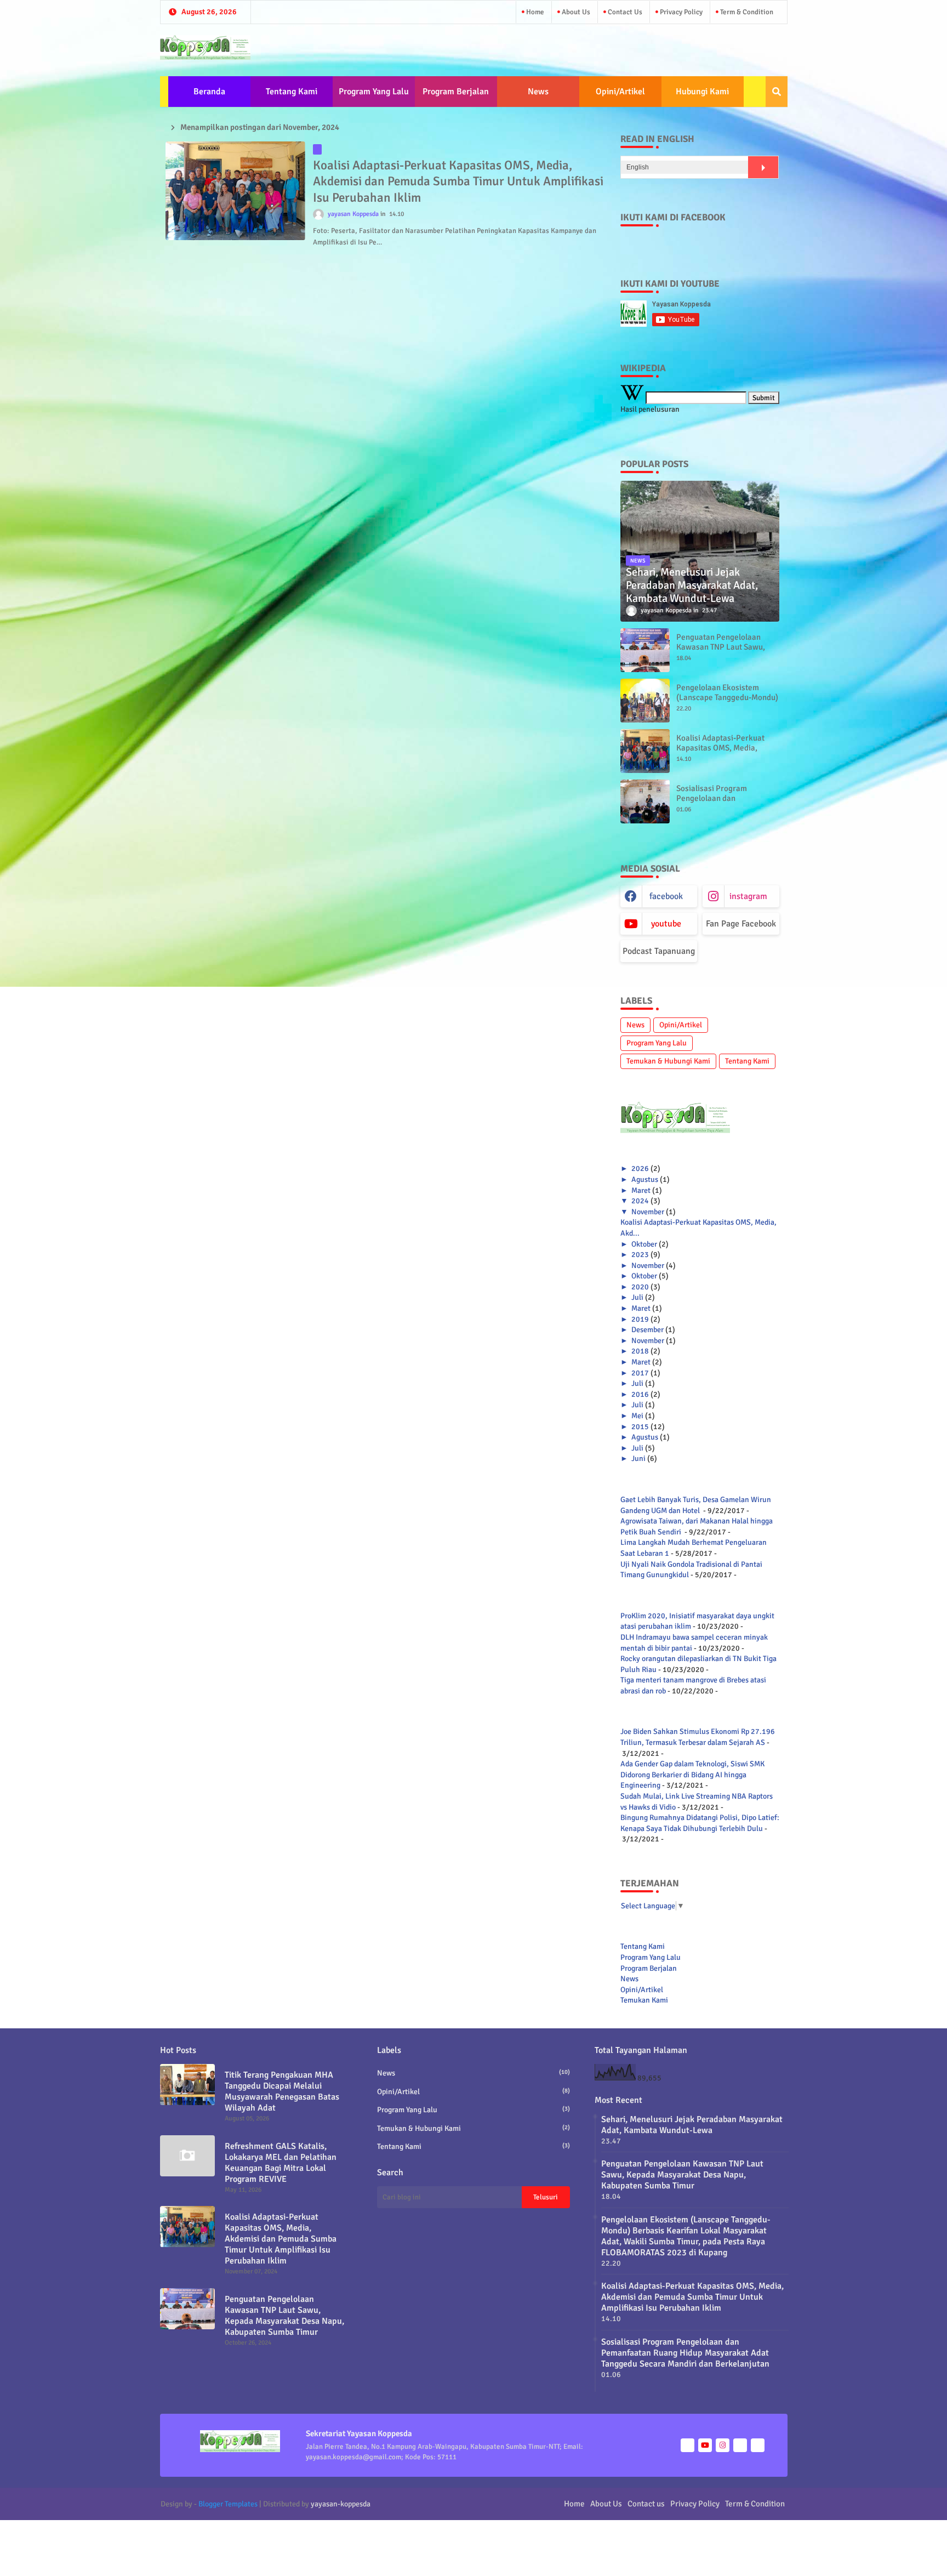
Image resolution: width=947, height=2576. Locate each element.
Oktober (644, 1244)
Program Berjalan (456, 92)
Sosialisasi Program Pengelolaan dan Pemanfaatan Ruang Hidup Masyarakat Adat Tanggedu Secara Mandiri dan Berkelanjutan (685, 2353)
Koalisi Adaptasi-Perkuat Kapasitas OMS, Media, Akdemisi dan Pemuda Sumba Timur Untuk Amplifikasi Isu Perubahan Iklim (458, 182)
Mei (637, 1416)
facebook (666, 896)
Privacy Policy (680, 12)
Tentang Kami (292, 92)
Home (534, 12)
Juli (637, 1297)
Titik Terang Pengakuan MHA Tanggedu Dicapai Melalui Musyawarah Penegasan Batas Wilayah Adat (282, 2091)
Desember (648, 1330)
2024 (640, 1201)
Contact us (624, 12)
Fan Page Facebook (741, 924)
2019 (640, 1319)
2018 (640, 1351)
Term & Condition (746, 12)
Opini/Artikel (620, 92)
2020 (640, 1287)
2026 (640, 1168)
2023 (640, 1255)
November (648, 1212)
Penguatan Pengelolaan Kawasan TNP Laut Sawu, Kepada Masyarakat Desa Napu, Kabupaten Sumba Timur (284, 2316)
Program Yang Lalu (374, 92)
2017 (640, 1373)
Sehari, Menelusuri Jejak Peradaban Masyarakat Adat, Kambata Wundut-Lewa (692, 2125)
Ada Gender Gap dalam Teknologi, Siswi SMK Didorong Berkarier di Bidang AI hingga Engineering (692, 1775)
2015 (640, 1427)
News (538, 92)
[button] (777, 92)
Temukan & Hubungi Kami (668, 1061)
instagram (748, 896)
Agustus (645, 1179)
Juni (638, 1458)
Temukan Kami (644, 2000)
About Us (575, 12)
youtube (666, 924)
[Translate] (763, 167)
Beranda (209, 92)
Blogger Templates (228, 2504)
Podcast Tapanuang (659, 951)
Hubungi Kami (702, 92)
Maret (641, 1190)
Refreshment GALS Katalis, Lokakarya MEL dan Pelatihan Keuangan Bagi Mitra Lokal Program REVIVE (281, 2163)
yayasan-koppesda (341, 2504)
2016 (640, 1394)
